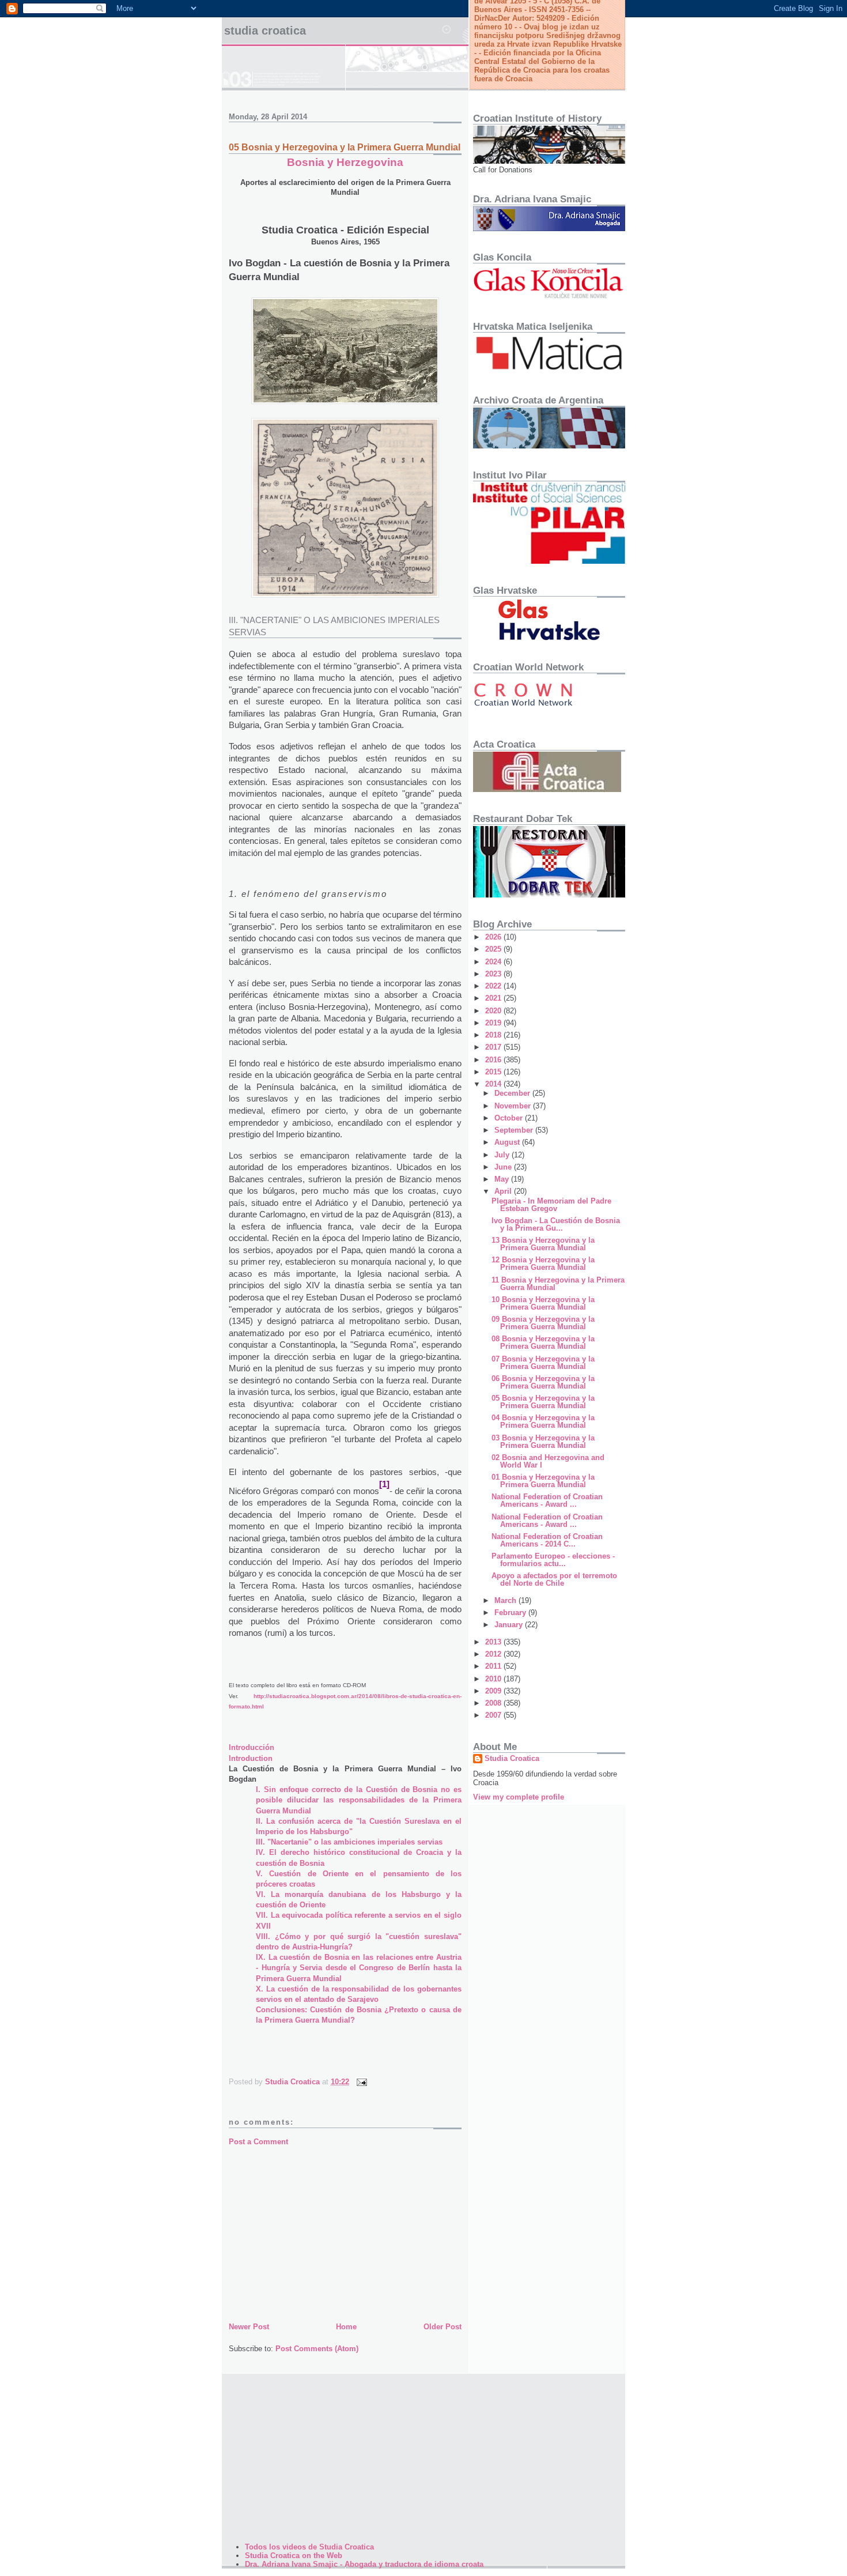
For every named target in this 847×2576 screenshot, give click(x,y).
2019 (494, 1023)
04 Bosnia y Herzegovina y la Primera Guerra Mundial (543, 1421)
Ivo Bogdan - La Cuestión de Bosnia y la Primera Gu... (556, 1224)
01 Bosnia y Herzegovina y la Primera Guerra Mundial (543, 1481)
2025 (494, 949)
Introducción (252, 1747)
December (513, 1093)
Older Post (443, 2327)
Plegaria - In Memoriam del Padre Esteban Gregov (551, 1205)
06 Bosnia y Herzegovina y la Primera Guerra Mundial (543, 1382)
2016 (494, 1060)
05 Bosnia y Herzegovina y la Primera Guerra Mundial (543, 1402)
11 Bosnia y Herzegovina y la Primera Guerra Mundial (558, 1284)
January (510, 1625)
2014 (494, 1084)
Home (346, 2327)
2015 (494, 1072)
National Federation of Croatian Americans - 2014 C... (547, 1540)
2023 (494, 974)
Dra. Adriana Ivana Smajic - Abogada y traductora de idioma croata (364, 2564)
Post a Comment (258, 2142)
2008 (494, 1703)
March (506, 1600)
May (503, 1179)
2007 (494, 1715)
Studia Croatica (265, 31)
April (504, 1191)
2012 (494, 1654)
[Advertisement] (345, 2234)
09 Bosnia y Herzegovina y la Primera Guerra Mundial (543, 1323)
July (503, 1155)
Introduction (251, 1758)
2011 (494, 1666)
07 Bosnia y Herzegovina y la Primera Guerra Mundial (543, 1363)
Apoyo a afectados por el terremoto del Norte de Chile (554, 1579)
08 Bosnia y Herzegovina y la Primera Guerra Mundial (543, 1342)
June (504, 1167)
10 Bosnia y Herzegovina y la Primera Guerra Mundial (543, 1303)
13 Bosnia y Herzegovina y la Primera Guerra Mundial (543, 1244)
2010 (494, 1679)
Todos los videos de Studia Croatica (309, 2547)
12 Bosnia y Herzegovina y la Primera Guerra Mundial (543, 1264)
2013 (494, 1642)
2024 (494, 962)
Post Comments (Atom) (317, 2349)
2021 (494, 998)
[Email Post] (361, 2082)
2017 (494, 1047)
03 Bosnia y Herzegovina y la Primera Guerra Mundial (543, 1442)
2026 (494, 937)
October (510, 1118)
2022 (494, 986)
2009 (494, 1691)
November (514, 1106)
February (511, 1613)
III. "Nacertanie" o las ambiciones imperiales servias (349, 1842)
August (508, 1142)
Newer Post (249, 2327)
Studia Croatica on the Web (294, 2556)
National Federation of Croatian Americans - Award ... (547, 1500)
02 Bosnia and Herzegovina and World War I (548, 1461)
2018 (494, 1035)
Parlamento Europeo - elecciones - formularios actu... (553, 1560)
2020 (494, 1011)
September (515, 1130)
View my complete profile (519, 1797)
